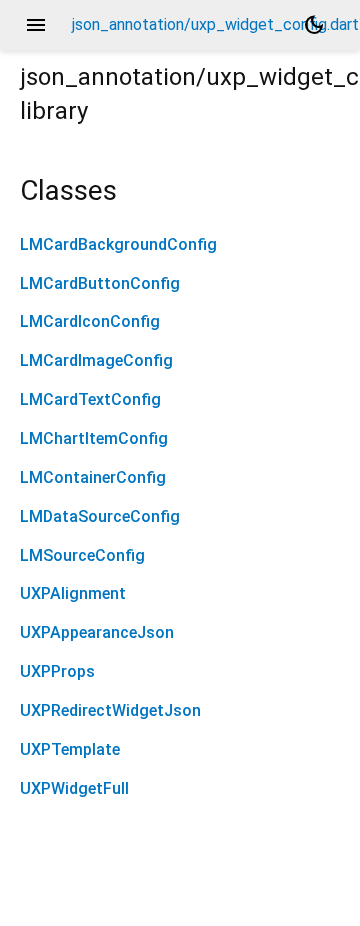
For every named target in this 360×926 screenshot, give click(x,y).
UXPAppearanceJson (97, 632)
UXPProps (57, 671)
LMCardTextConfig (90, 399)
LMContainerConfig (93, 477)
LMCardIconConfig (90, 321)
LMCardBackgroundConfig (118, 244)
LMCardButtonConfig (100, 283)
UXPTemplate (70, 749)
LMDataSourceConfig (100, 516)
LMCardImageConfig (96, 360)
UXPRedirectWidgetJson (110, 710)
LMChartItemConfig (94, 438)
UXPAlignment (73, 593)
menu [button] (36, 25)
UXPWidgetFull (74, 788)
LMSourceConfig (82, 555)
